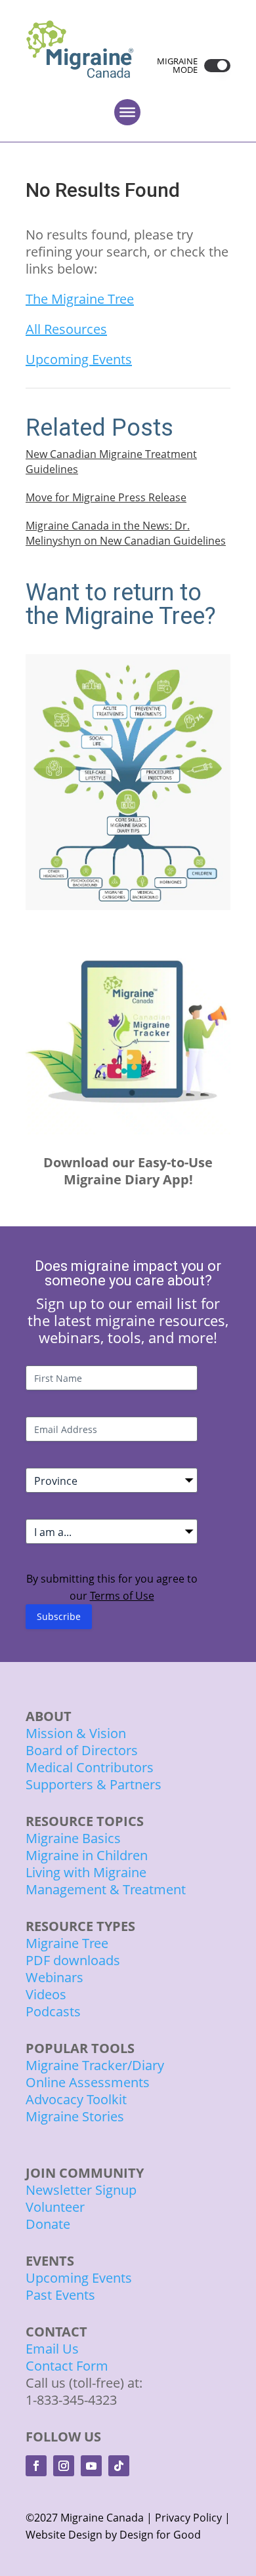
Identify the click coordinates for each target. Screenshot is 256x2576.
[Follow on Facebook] (36, 2466)
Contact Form (67, 2366)
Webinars (54, 1977)
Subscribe (59, 1616)
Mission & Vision (76, 1733)
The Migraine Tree (80, 299)
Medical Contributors (90, 1767)
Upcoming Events (79, 359)
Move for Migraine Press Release (106, 497)
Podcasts (53, 2011)
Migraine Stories (75, 2116)
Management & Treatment (107, 1889)
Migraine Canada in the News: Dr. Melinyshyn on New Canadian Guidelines (126, 533)
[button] (214, 66)
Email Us (52, 2349)
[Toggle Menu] (127, 112)
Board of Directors (82, 1750)
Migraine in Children (87, 1855)
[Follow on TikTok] (119, 2466)
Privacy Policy (188, 2518)
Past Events (60, 2295)
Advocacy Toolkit (76, 2099)
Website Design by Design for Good (113, 2535)
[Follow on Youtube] (91, 2466)
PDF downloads (73, 1960)
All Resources (66, 329)
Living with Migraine (86, 1872)
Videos (46, 1994)
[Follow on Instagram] (64, 2466)
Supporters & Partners (94, 1784)
